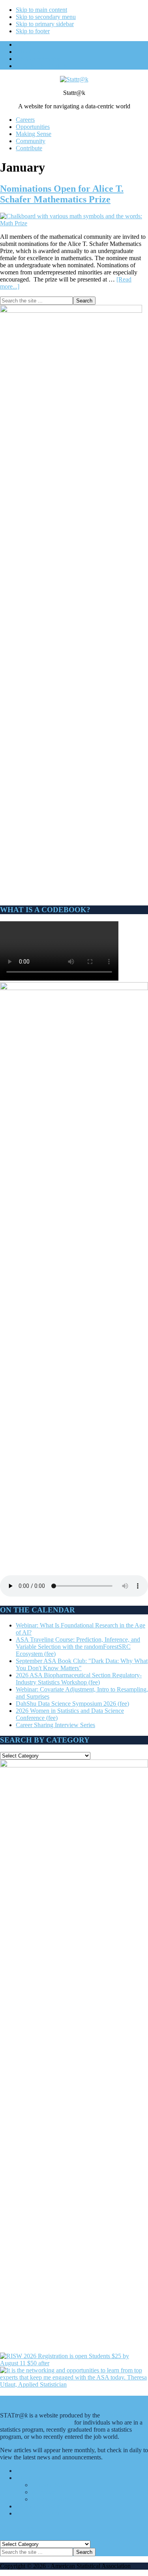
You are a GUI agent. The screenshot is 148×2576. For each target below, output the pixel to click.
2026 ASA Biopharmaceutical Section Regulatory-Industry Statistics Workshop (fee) (79, 1679)
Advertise (44, 2492)
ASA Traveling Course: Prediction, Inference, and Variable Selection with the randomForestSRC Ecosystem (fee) (78, 1647)
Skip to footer (33, 31)
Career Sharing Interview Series (55, 1725)
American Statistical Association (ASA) (63, 2419)
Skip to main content (41, 10)
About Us (28, 2478)
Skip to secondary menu (46, 17)
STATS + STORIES (41, 2513)
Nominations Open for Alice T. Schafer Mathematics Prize (62, 194)
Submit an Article (53, 2499)
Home (23, 2471)
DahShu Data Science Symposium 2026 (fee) (72, 1704)
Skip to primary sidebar (45, 24)
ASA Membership (38, 2506)
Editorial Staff (49, 2485)
